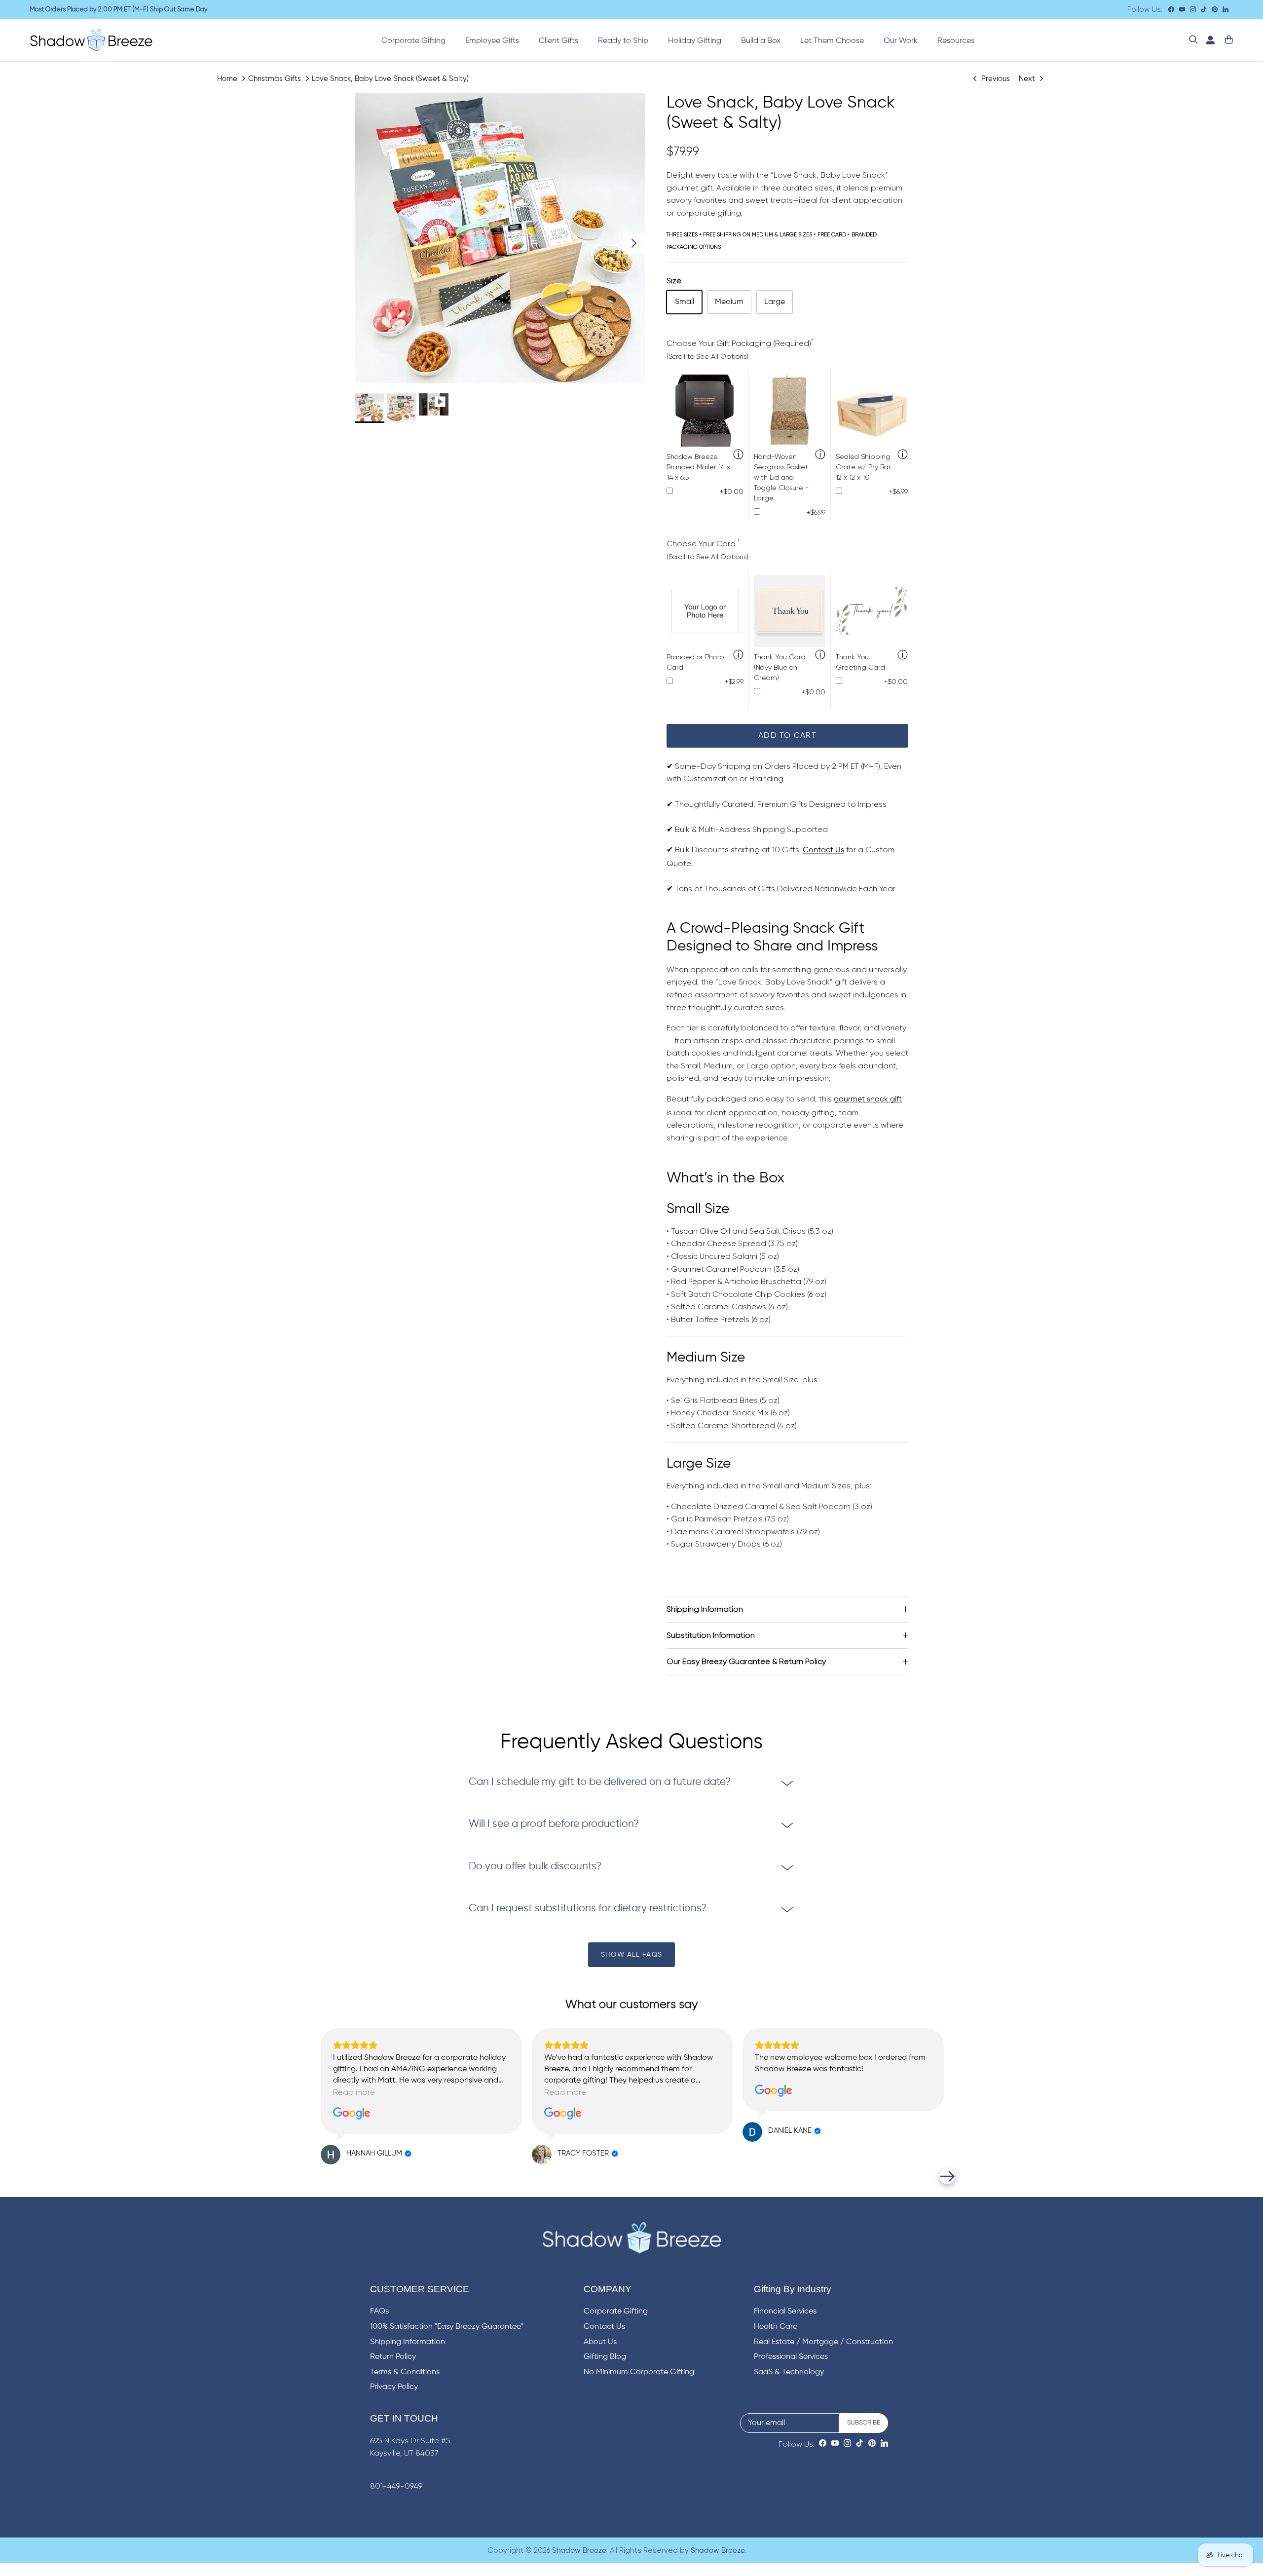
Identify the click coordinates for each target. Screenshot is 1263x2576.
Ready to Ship (623, 41)
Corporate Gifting (413, 41)
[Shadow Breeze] (91, 40)
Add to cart (787, 736)
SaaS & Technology (789, 2372)
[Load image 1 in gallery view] (500, 238)
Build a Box (761, 41)
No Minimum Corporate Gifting (639, 2372)
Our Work (901, 41)
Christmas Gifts (275, 78)
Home (227, 78)
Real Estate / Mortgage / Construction (823, 2342)
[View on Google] (352, 2114)
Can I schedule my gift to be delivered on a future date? (600, 1782)
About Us (600, 2342)
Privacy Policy (394, 2387)
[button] (316, 2176)
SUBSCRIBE (864, 2423)
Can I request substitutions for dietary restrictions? (588, 1909)
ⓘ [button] (738, 455)
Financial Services (785, 2311)
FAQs (379, 2311)
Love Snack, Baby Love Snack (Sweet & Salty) (390, 78)
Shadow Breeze (579, 2551)
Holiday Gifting (695, 41)
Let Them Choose (832, 41)
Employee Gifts (492, 41)
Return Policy (393, 2357)
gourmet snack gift (868, 1099)
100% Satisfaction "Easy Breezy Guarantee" (447, 2327)
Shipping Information (705, 1609)
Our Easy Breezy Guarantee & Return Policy (746, 1661)
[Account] (1208, 40)
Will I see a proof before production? (554, 1824)
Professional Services (791, 2357)
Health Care (776, 2327)
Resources (956, 41)
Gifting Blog (605, 2357)
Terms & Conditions (405, 2372)
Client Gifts (558, 41)
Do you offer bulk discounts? (535, 1867)
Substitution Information (711, 1635)
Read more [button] (354, 2092)
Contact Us (823, 850)
